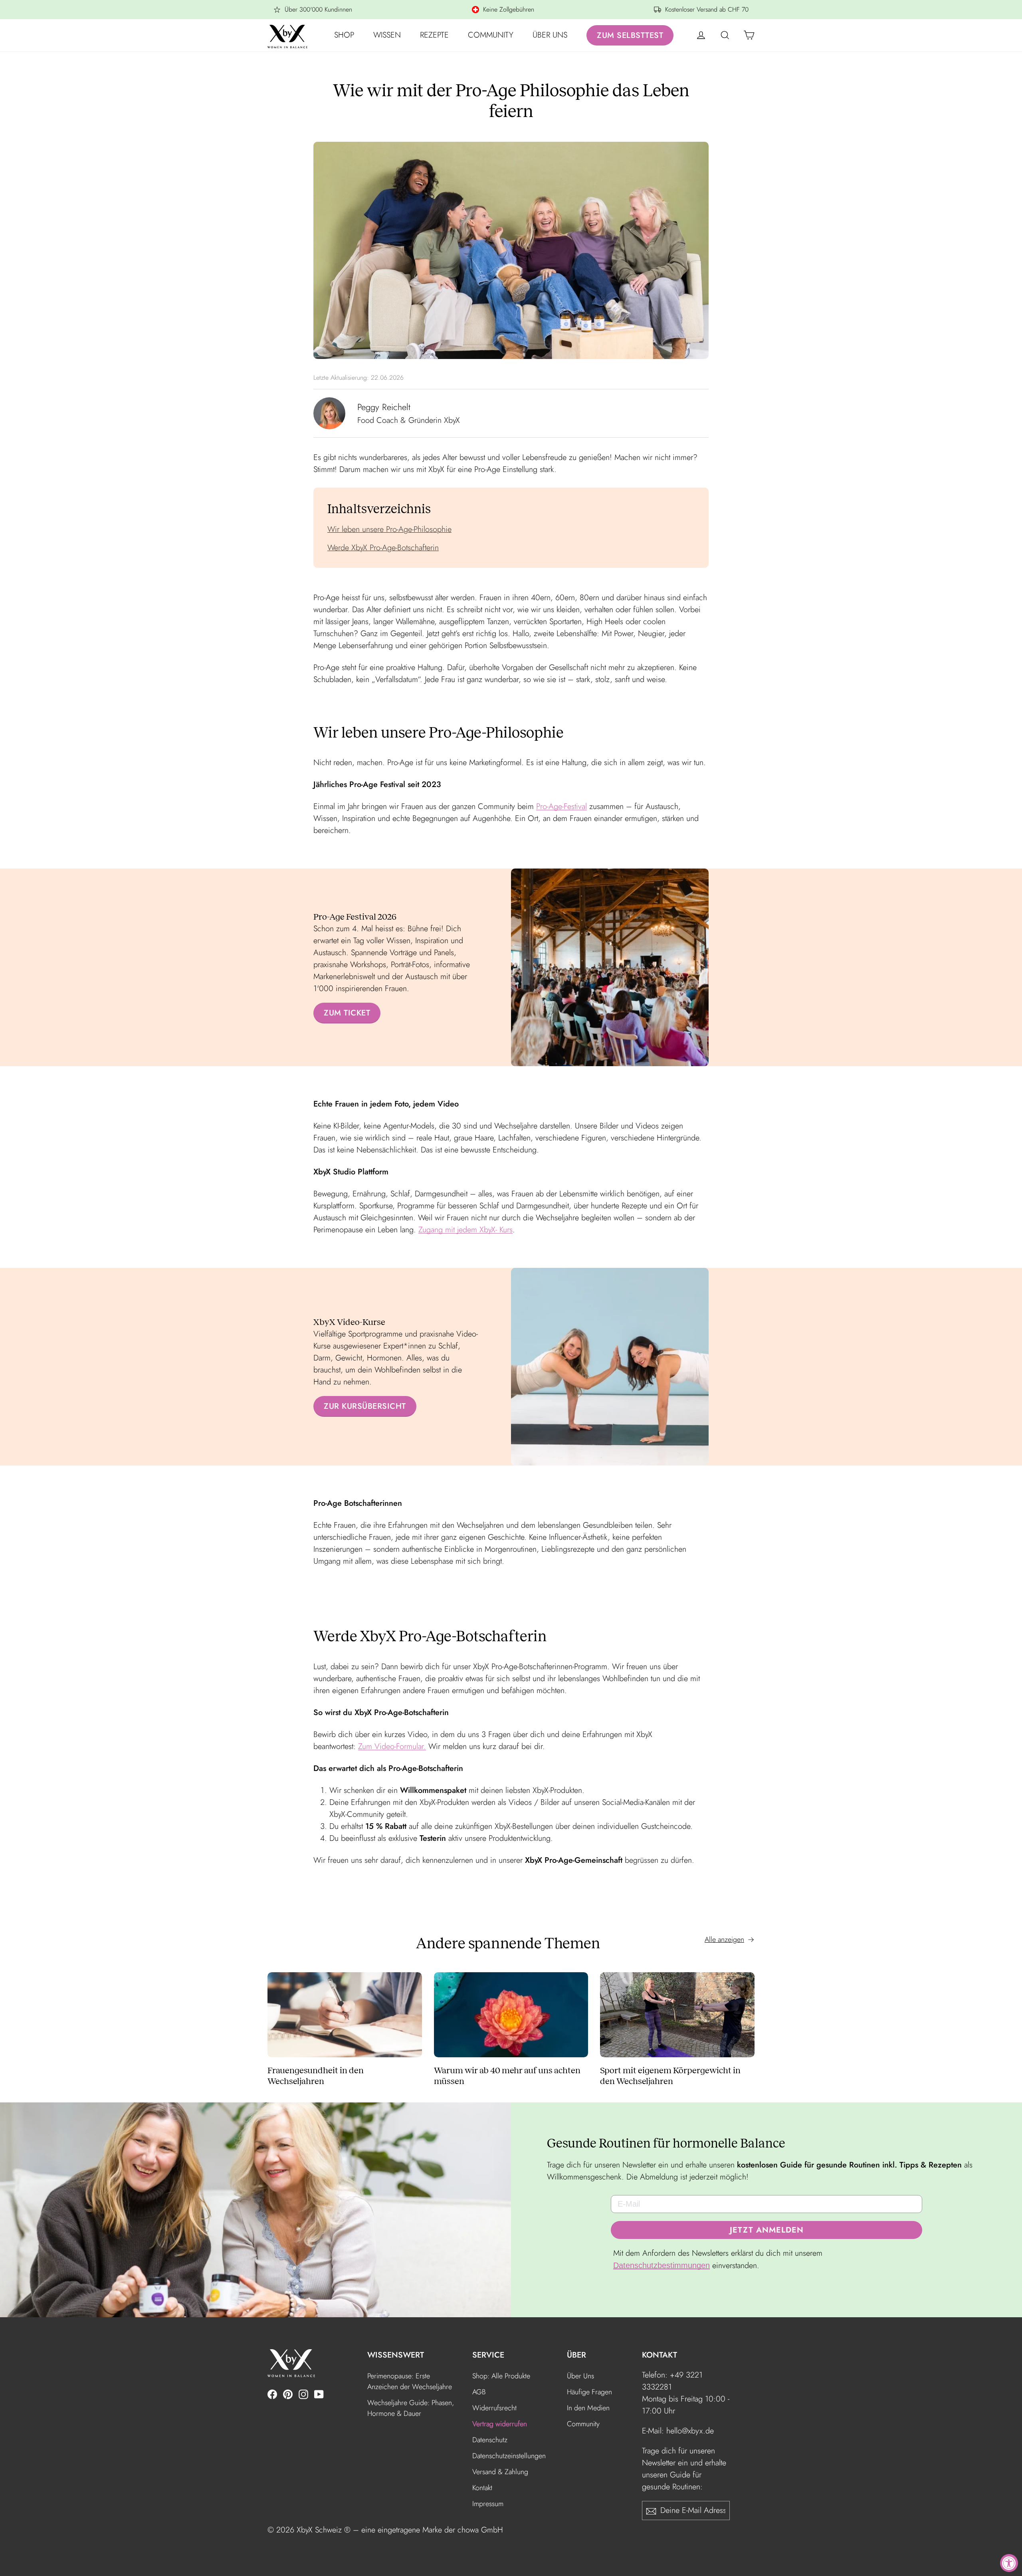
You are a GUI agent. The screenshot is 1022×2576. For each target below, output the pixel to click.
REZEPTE (434, 35)
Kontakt (482, 2488)
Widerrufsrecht (494, 2408)
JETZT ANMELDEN (767, 2230)
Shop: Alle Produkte (501, 2376)
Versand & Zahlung (500, 2472)
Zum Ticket (347, 1013)
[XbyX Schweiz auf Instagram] (303, 2394)
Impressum (488, 2504)
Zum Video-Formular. (392, 1746)
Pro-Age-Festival (562, 806)
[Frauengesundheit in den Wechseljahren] (345, 2015)
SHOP (344, 35)
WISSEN (387, 35)
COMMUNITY (491, 35)
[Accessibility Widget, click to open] (1009, 2563)
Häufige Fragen (589, 2392)
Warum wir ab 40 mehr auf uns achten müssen (507, 2076)
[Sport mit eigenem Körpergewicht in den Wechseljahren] (677, 2015)
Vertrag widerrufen (500, 2424)
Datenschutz (490, 2440)
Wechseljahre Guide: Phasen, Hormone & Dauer (411, 2408)
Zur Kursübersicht (365, 1406)
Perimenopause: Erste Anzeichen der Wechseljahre (410, 2381)
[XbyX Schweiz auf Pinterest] (288, 2394)
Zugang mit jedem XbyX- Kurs (465, 1230)
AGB (479, 2392)
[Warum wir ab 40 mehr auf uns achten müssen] (511, 2015)
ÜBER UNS (550, 35)
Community (583, 2424)
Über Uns (580, 2376)
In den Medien (588, 2408)
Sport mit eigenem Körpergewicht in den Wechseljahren (670, 2076)
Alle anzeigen (724, 1939)
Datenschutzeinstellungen (509, 2456)
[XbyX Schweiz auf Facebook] (272, 2394)
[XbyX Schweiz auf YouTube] (319, 2394)
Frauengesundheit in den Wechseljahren (316, 2076)
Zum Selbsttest (630, 35)
